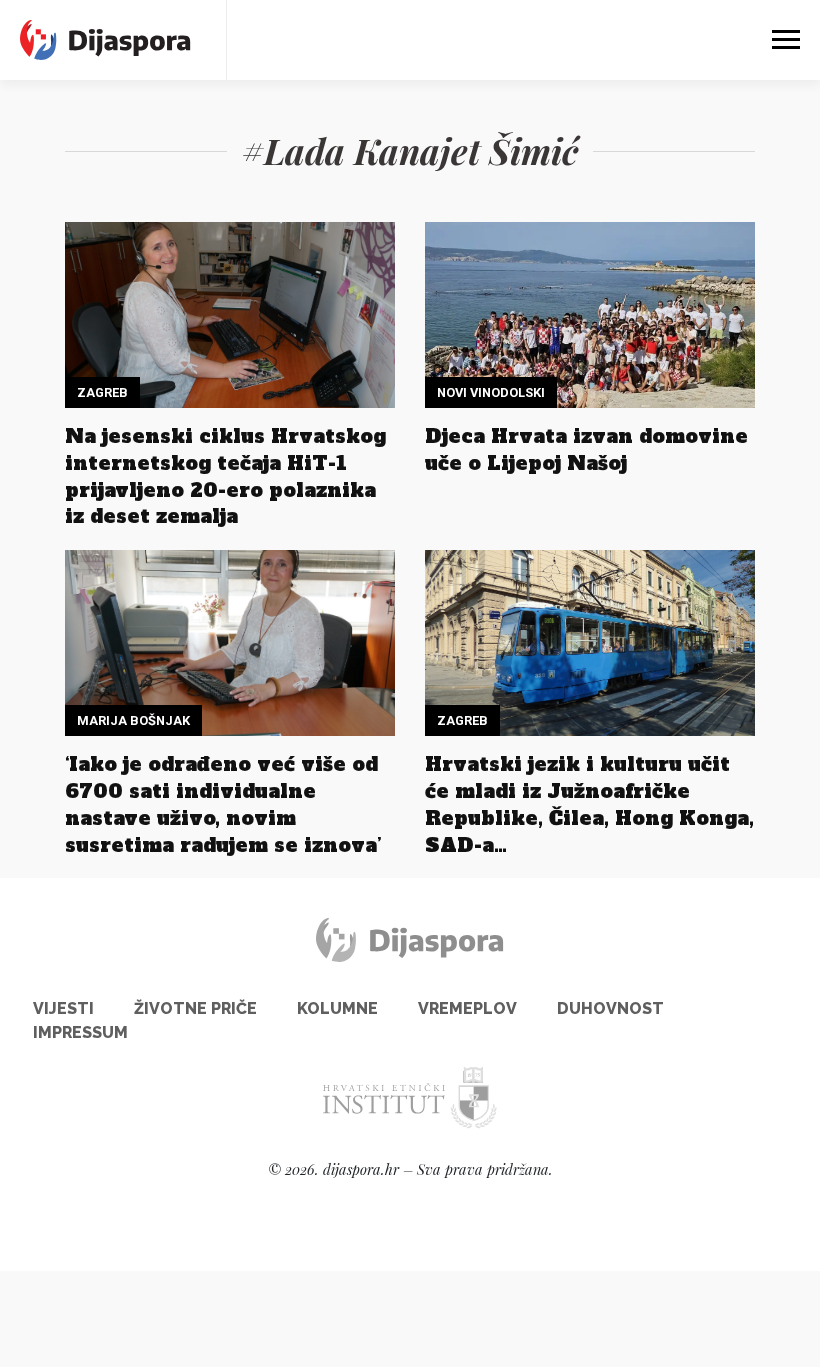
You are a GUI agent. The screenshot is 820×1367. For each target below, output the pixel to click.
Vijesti (63, 1008)
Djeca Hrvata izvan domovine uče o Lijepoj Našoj (586, 449)
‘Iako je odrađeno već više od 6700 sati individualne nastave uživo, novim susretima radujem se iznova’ (223, 804)
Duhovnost (610, 1008)
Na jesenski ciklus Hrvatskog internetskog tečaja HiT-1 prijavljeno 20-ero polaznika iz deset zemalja (225, 476)
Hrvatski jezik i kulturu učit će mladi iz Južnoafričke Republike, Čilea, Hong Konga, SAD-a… (589, 804)
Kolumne (337, 1008)
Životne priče (195, 1008)
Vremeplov (467, 1008)
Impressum (80, 1032)
